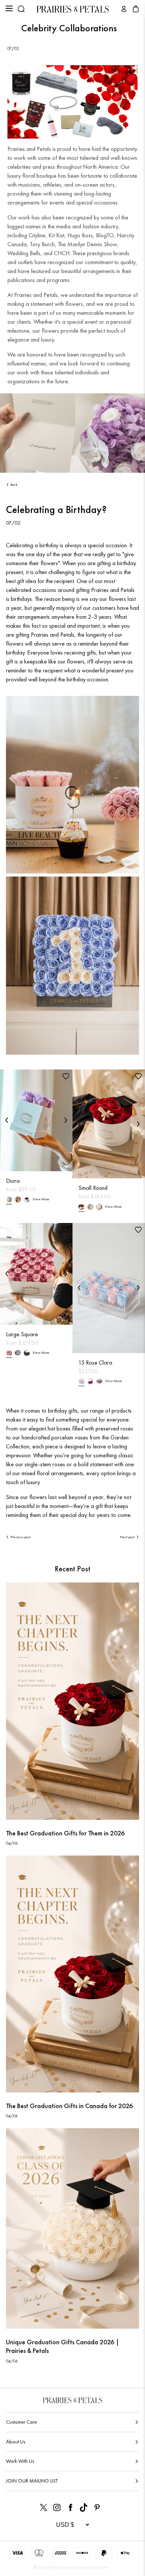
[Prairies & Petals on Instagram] (57, 2507)
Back (14, 484)
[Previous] (7, 1120)
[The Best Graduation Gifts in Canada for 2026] (72, 1974)
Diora (13, 1181)
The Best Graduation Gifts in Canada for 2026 (69, 2106)
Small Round (93, 1188)
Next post (127, 1537)
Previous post (20, 1537)
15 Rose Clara (95, 1363)
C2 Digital (100, 2567)
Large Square (22, 1334)
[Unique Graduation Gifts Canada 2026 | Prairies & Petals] (72, 2228)
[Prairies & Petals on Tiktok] (84, 2507)
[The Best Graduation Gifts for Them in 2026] (72, 1701)
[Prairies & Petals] (73, 9)
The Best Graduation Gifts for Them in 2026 (65, 1833)
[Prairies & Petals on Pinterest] (97, 2507)
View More (41, 1199)
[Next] (66, 1120)
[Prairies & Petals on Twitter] (43, 2507)
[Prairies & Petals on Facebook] (70, 2507)
